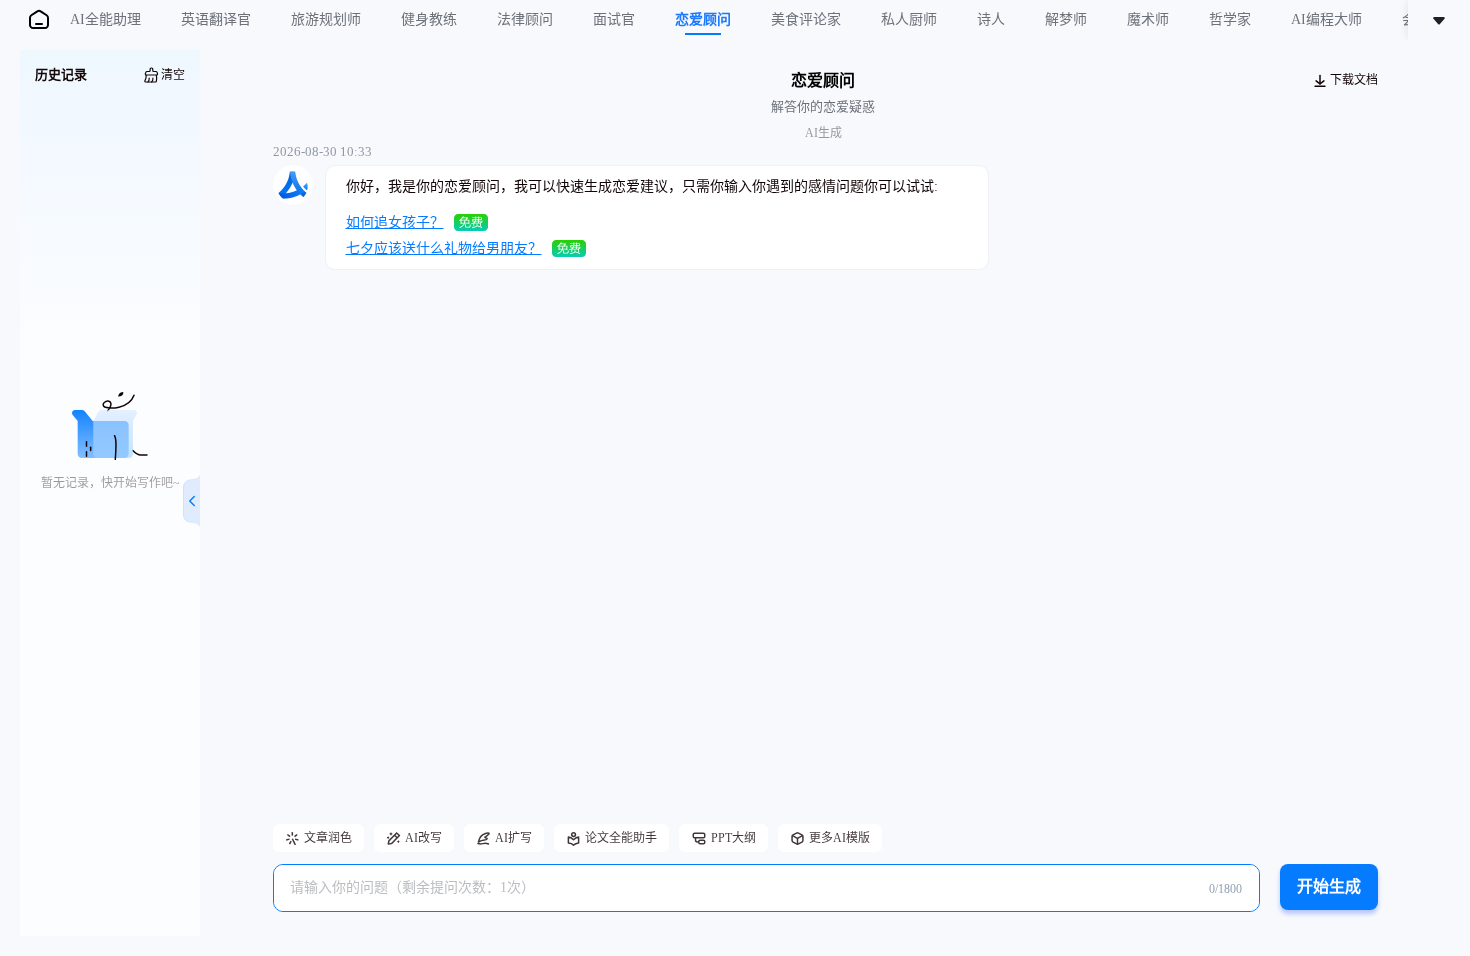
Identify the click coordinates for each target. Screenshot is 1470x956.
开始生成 (1329, 886)
